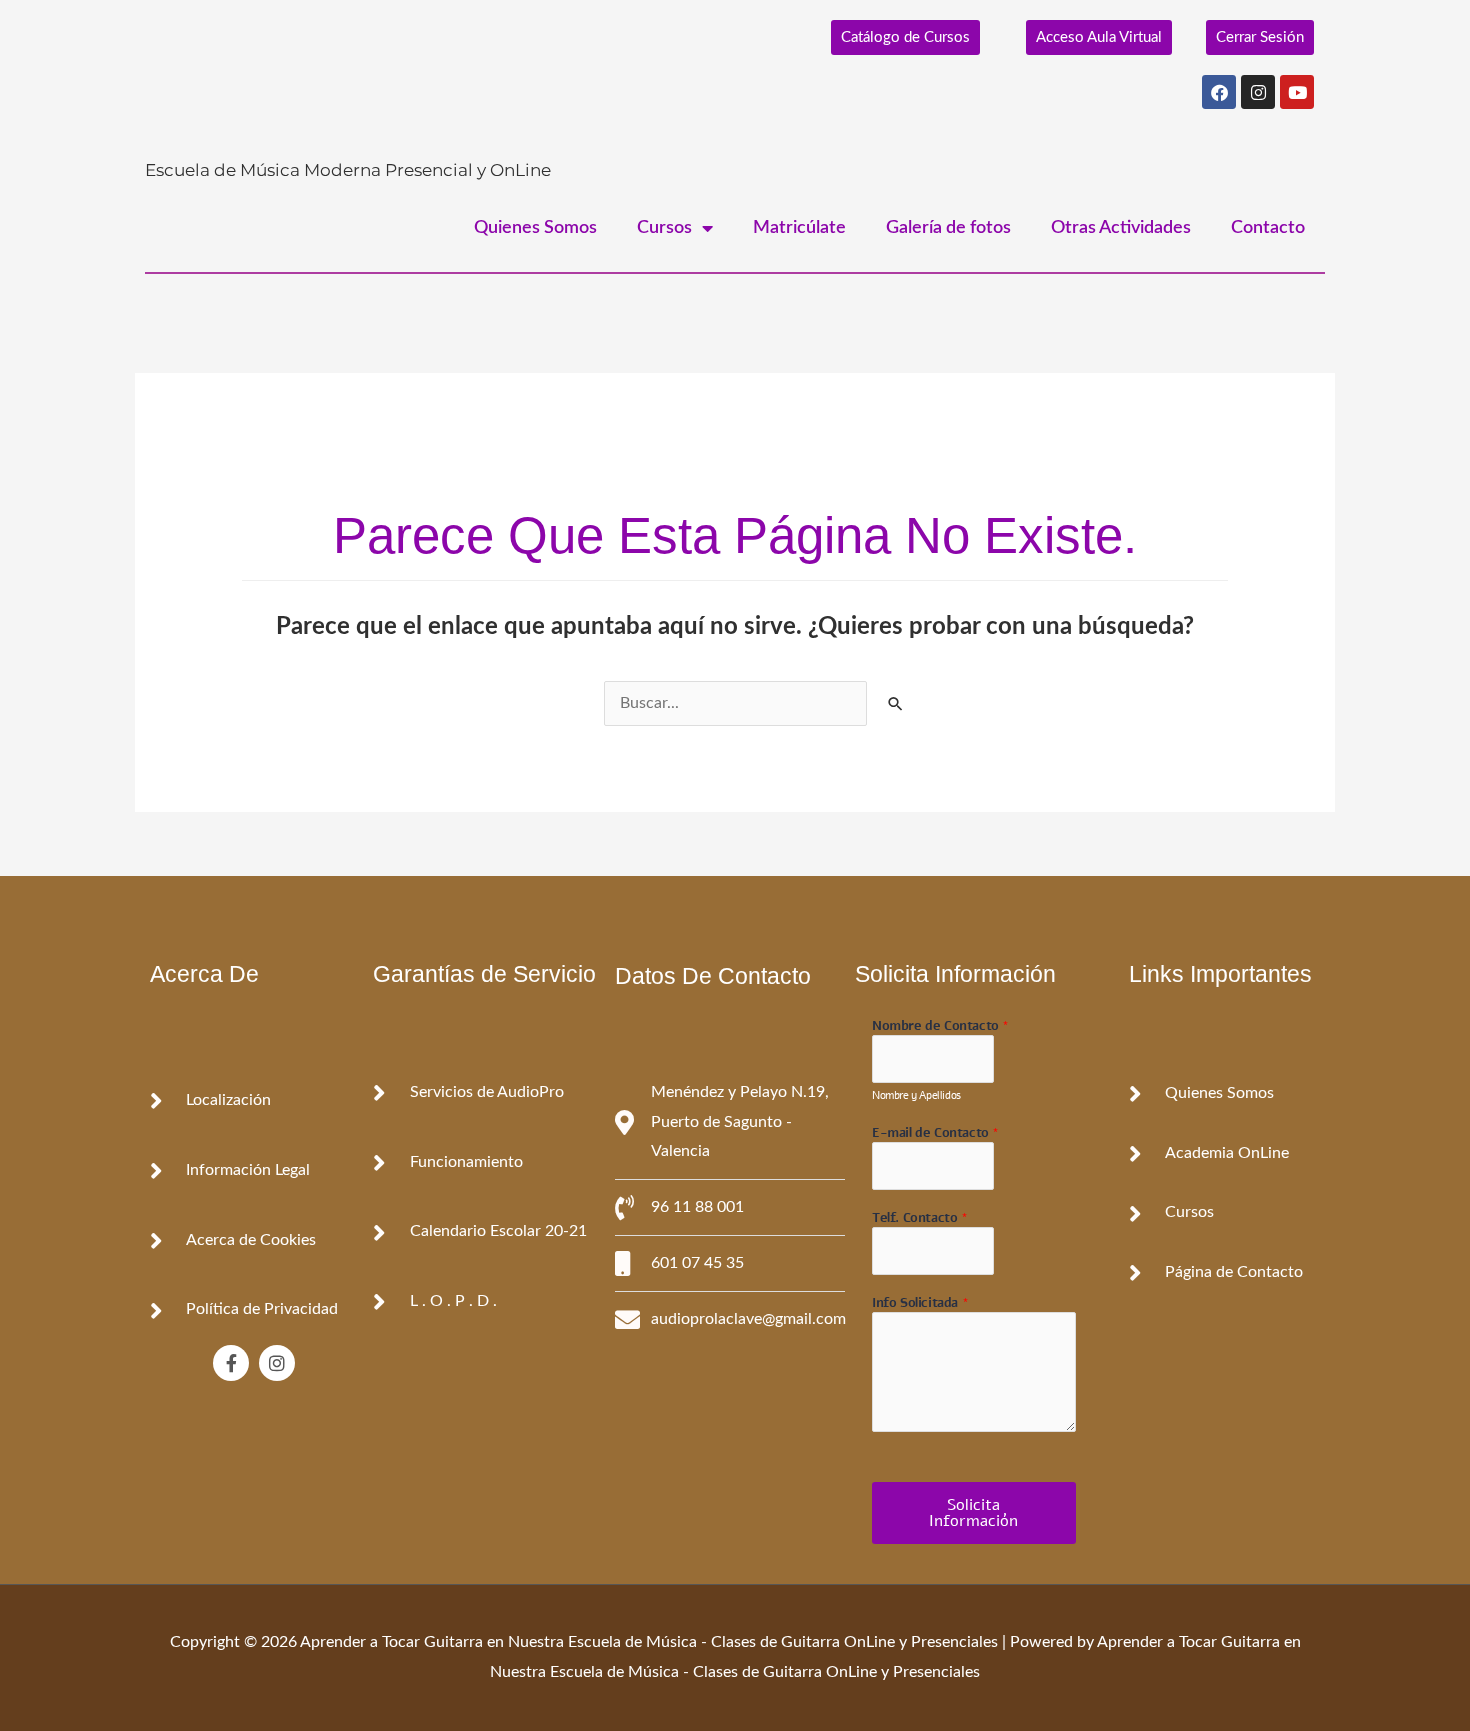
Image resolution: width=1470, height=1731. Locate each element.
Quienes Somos (535, 228)
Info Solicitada (920, 1303)
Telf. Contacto (920, 1218)
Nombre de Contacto (940, 1026)
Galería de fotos (948, 228)
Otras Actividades (1121, 228)
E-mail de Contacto (935, 1133)
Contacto (1268, 228)
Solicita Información (973, 1513)
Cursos (664, 228)
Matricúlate (799, 228)
